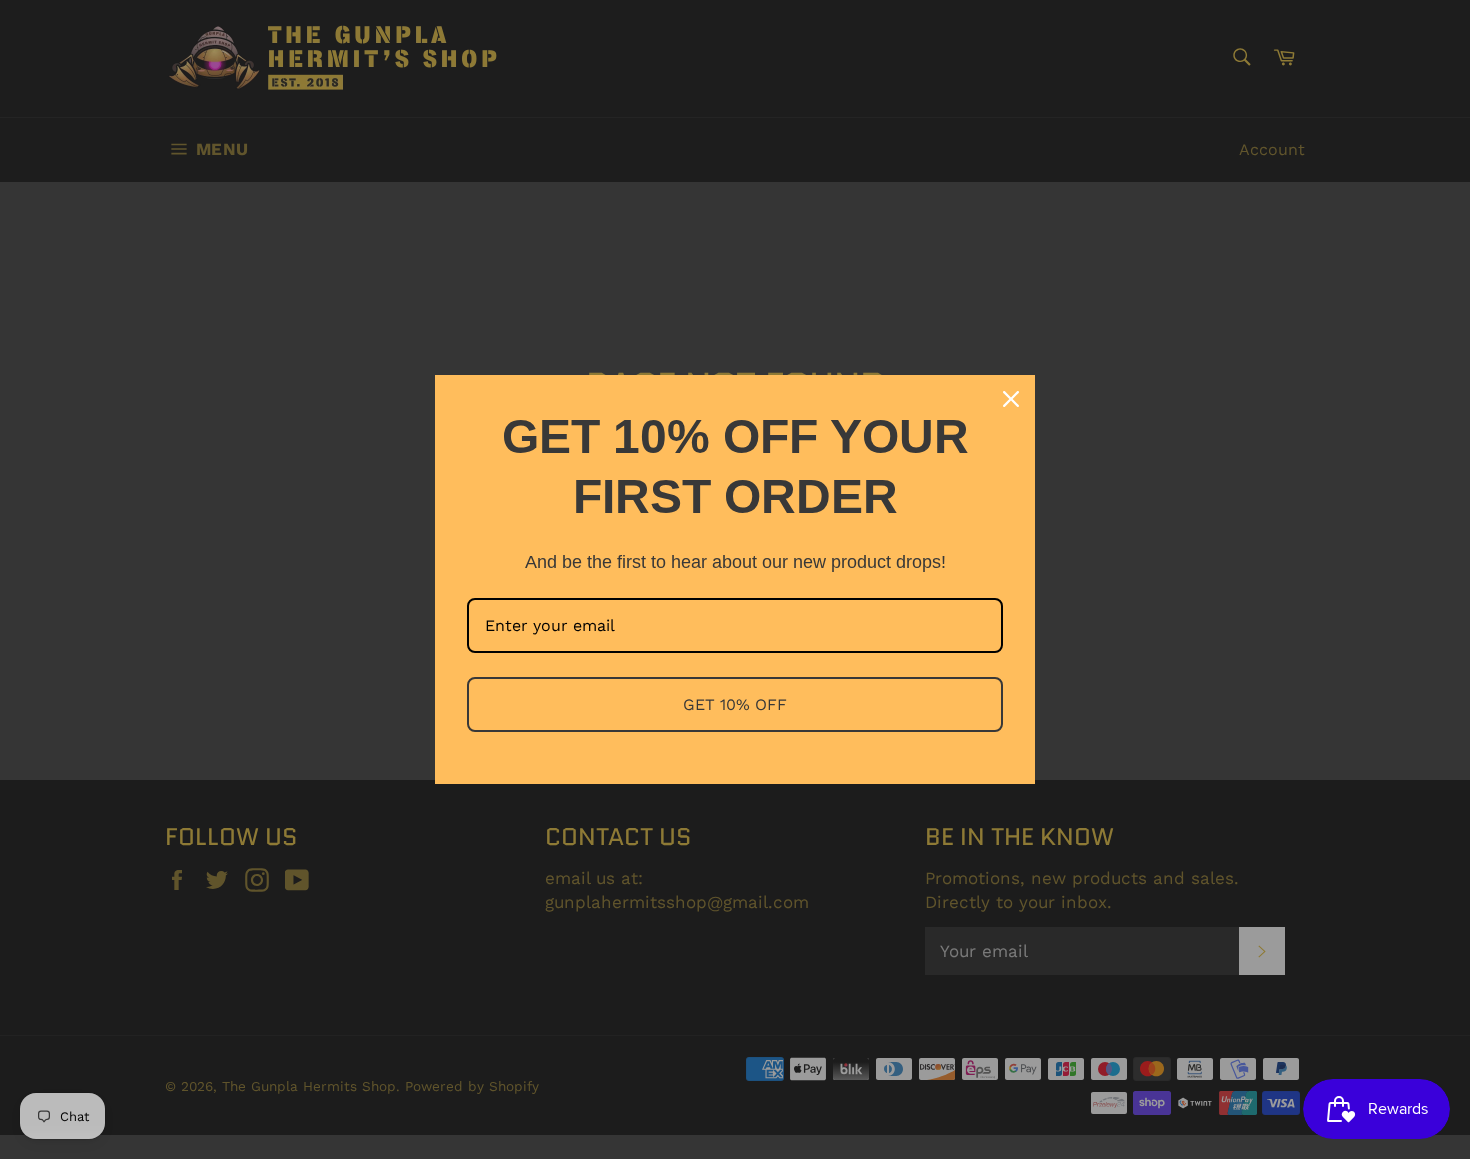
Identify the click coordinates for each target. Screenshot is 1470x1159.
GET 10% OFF (735, 704)
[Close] (1011, 399)
